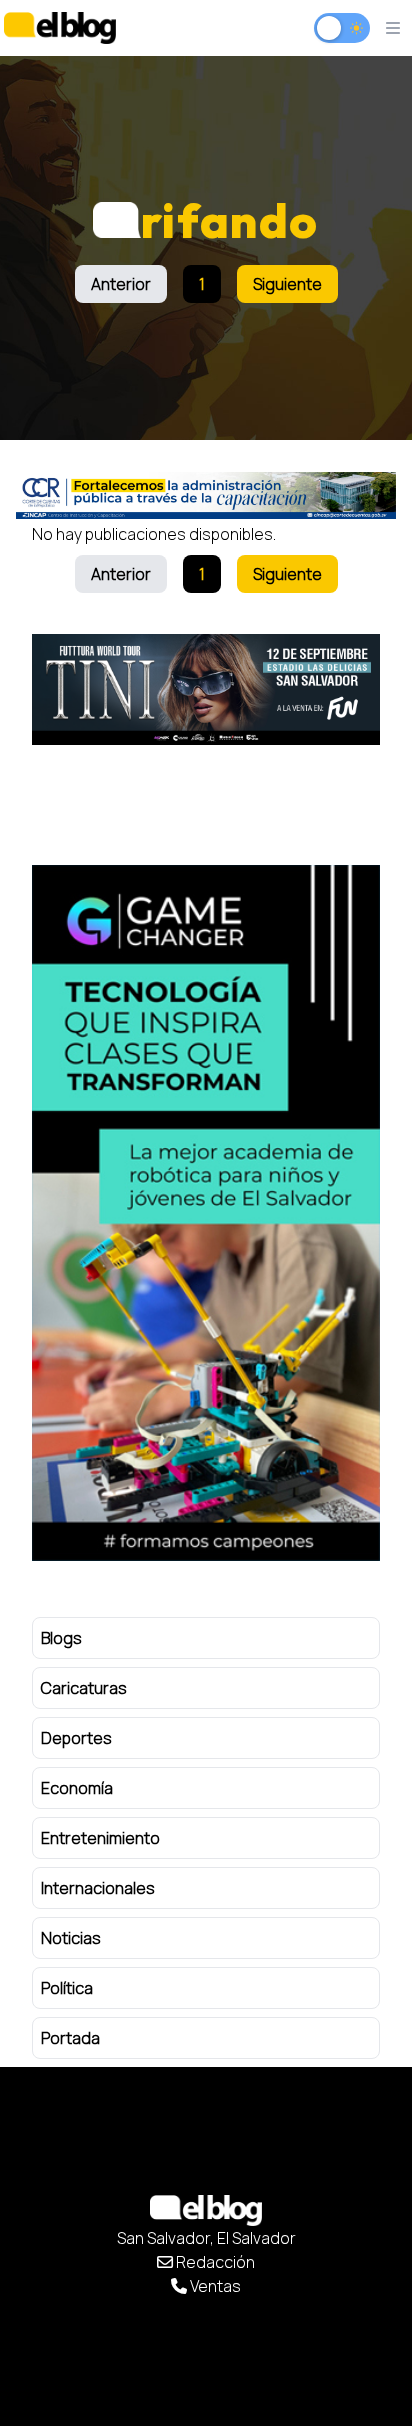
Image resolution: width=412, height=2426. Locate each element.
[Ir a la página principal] (60, 27)
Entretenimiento (100, 1838)
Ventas (214, 2286)
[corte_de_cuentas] (206, 495)
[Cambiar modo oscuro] (342, 28)
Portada (70, 2038)
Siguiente (287, 284)
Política (67, 1988)
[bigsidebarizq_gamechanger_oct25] (206, 1213)
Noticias (71, 1938)
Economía (77, 1788)
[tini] (206, 689)
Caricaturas (84, 1688)
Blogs (61, 1638)
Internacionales (98, 1888)
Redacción (214, 2262)
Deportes (76, 1738)
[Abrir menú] (393, 28)
